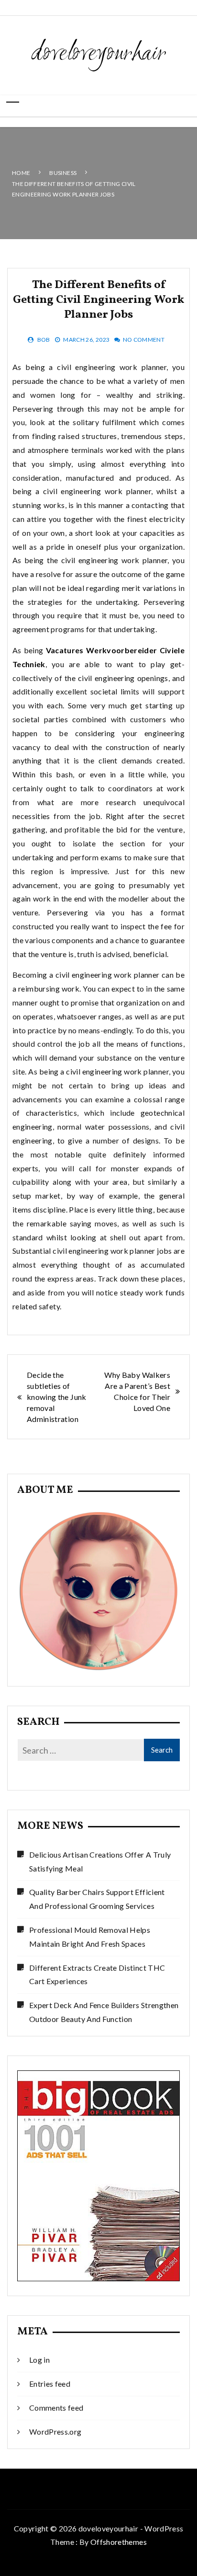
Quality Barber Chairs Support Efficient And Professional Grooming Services (97, 1899)
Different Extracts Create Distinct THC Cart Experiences (97, 1975)
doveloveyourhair (99, 54)
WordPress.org (55, 2432)
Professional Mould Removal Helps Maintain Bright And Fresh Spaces (90, 1937)
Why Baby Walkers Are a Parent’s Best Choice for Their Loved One (137, 1391)
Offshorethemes (119, 2542)
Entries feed (50, 2384)
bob (44, 340)
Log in (39, 2360)
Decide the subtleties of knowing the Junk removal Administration (57, 1397)
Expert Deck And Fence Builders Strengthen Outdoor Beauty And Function (104, 2012)
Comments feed (56, 2408)
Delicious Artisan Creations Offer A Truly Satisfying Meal (100, 1861)
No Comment (144, 340)
